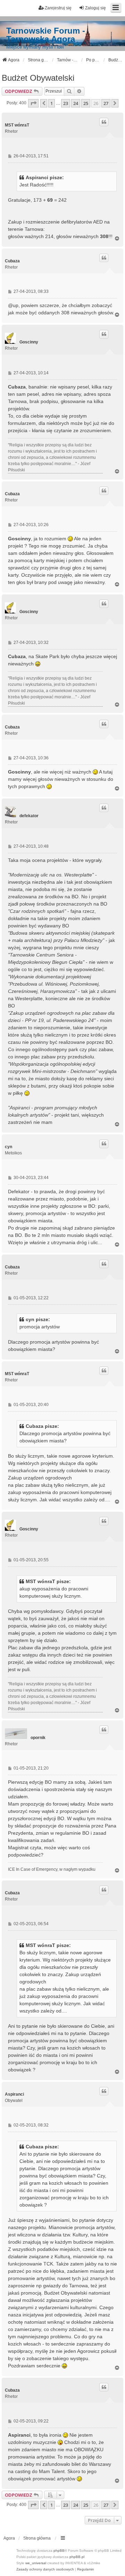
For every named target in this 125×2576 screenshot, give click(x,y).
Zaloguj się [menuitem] (95, 8)
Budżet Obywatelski (38, 78)
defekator (29, 816)
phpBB (59, 2551)
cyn (9, 1147)
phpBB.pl (77, 2557)
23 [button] (66, 103)
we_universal (36, 2563)
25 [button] (86, 103)
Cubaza (12, 261)
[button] (33, 103)
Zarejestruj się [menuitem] (58, 8)
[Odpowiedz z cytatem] (104, 122)
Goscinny (29, 342)
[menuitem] (45, 2569)
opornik (38, 1738)
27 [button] (106, 103)
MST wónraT (17, 125)
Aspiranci (14, 2094)
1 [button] (52, 103)
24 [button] (76, 103)
